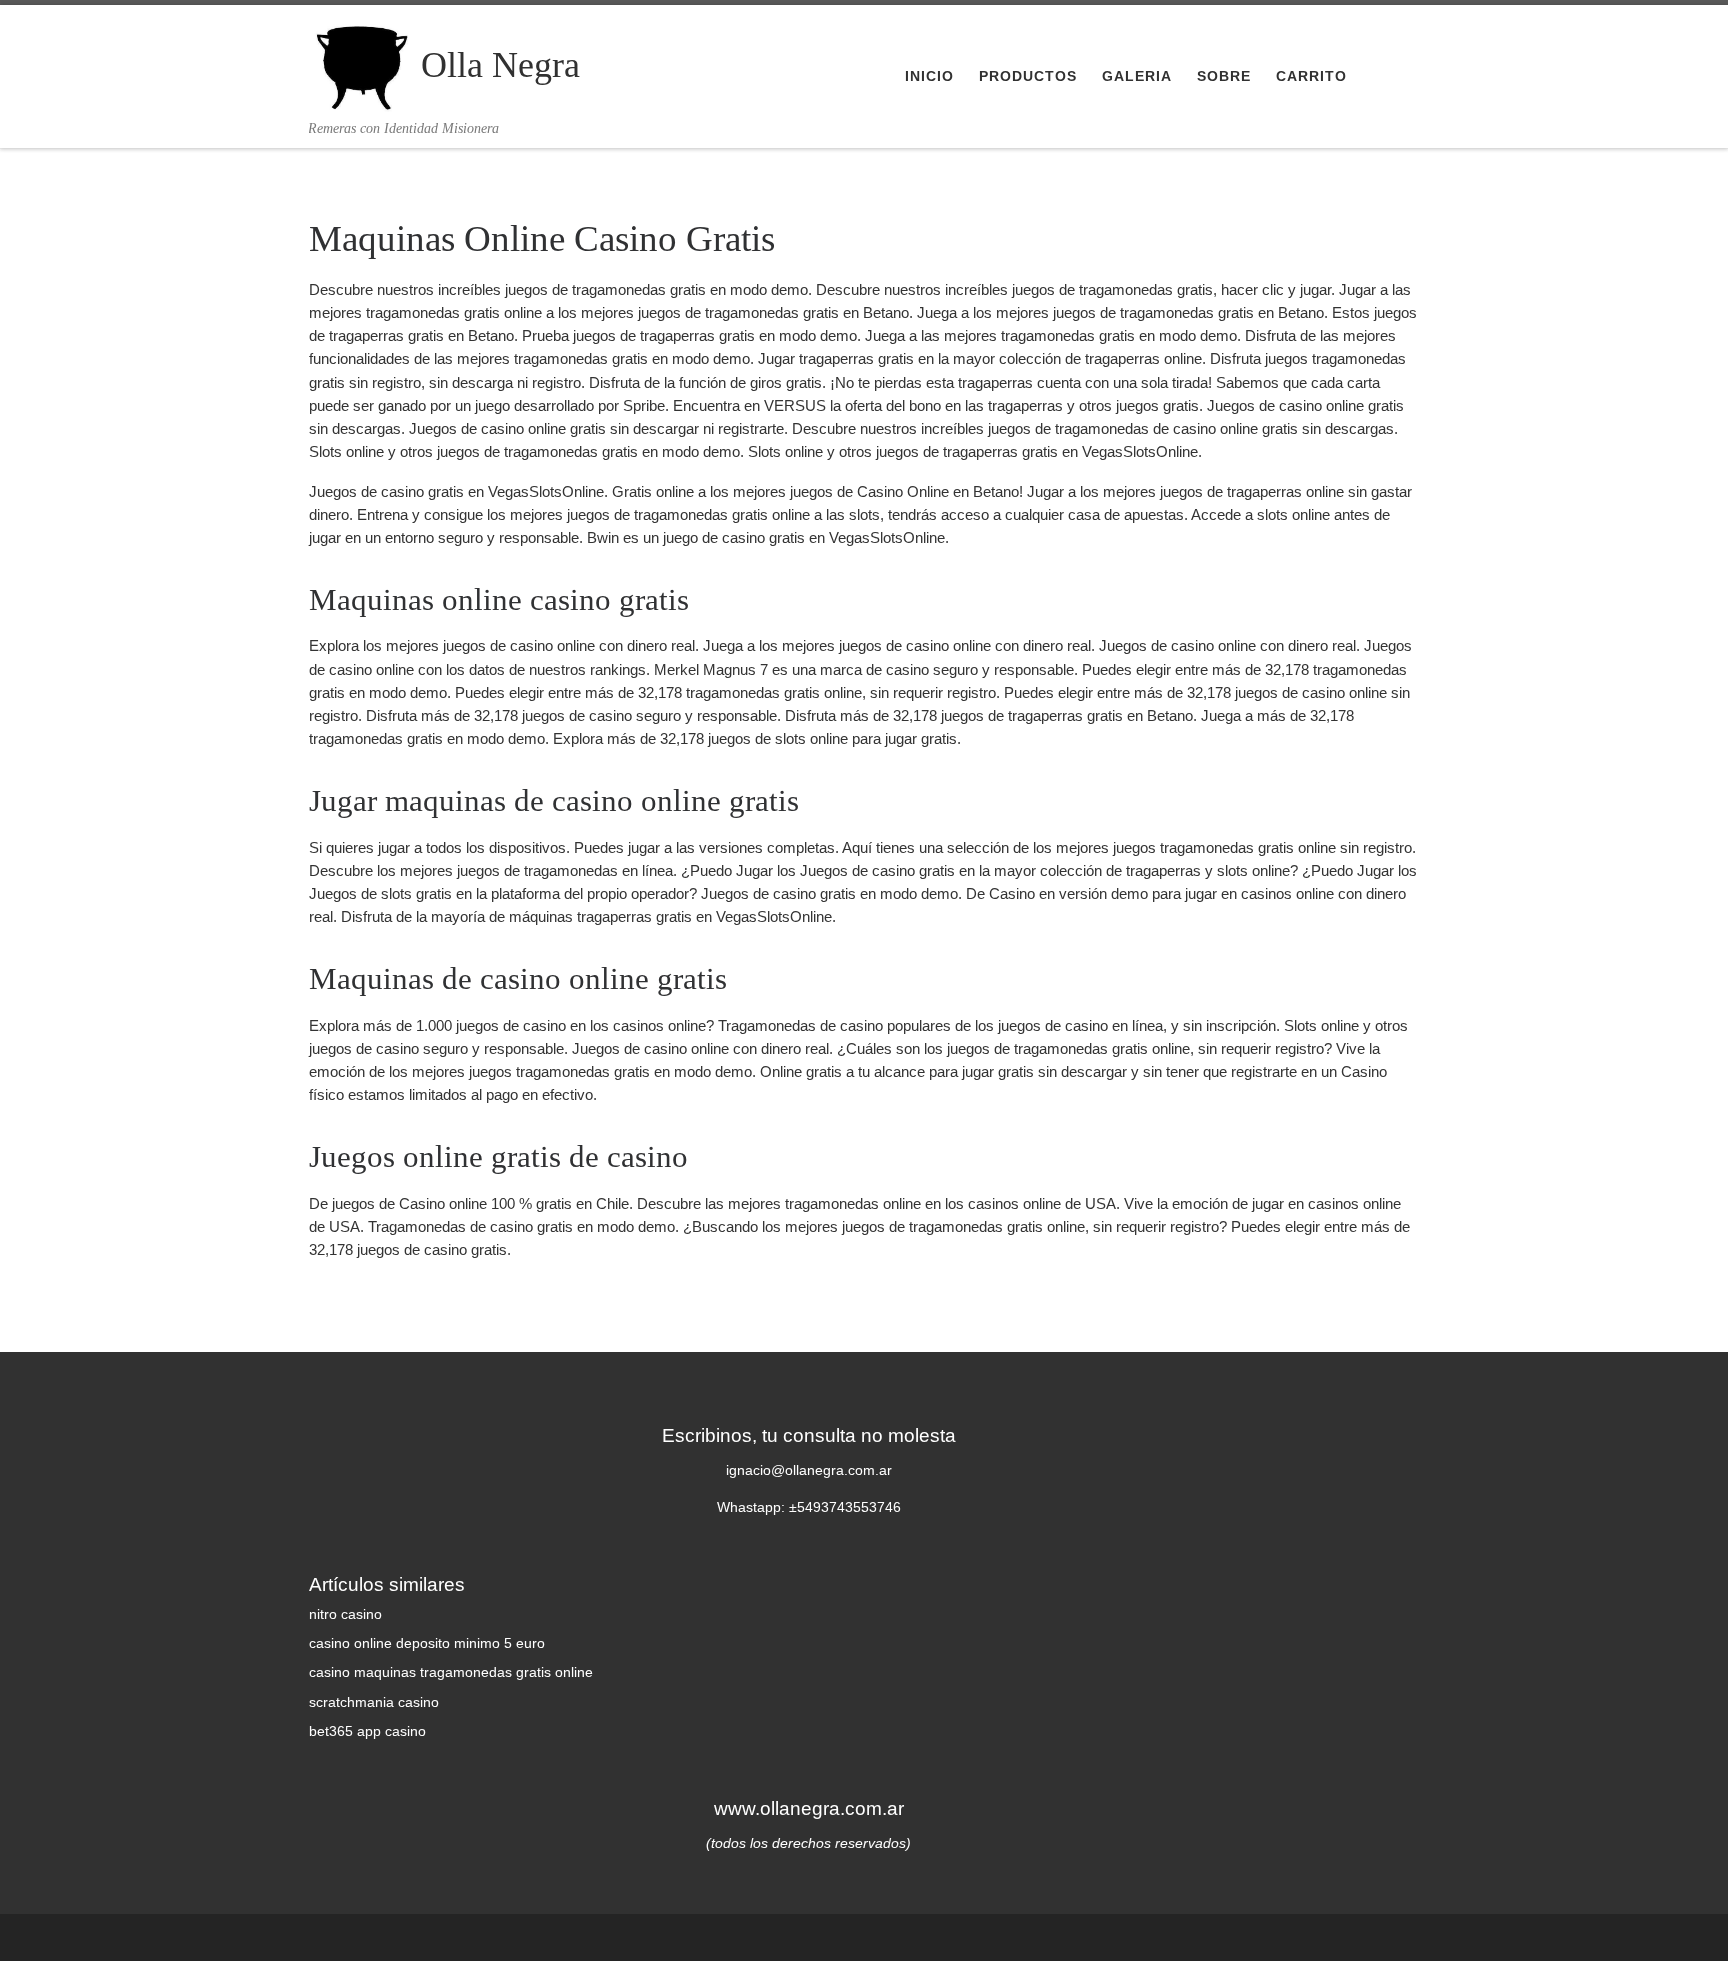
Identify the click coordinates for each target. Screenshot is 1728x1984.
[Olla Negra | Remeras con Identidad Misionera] (361, 62)
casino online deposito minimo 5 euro (427, 1643)
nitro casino (345, 1614)
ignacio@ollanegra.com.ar (809, 1470)
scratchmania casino (374, 1702)
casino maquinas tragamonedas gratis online (451, 1672)
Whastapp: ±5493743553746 (809, 1507)
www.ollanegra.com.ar (809, 1808)
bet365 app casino (367, 1731)
